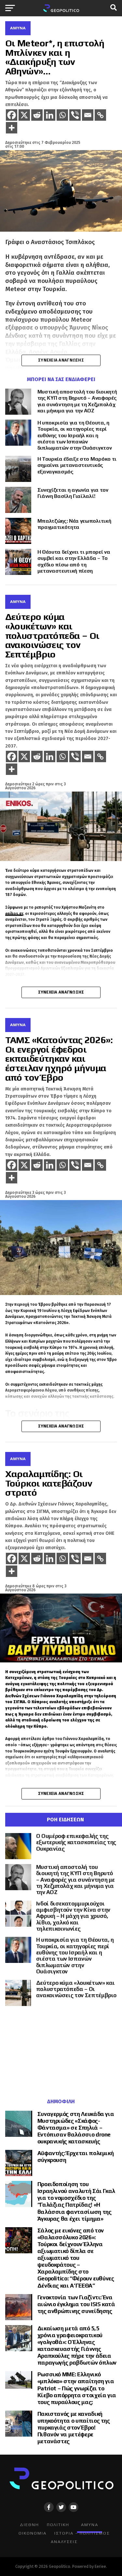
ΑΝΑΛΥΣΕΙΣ (64, 2542)
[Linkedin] (50, 115)
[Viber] (75, 115)
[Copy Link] (100, 115)
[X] (24, 115)
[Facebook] (12, 115)
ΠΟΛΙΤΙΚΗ (58, 2525)
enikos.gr (14, 914)
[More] (12, 128)
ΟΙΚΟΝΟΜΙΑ (33, 2533)
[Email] (88, 115)
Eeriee (100, 2566)
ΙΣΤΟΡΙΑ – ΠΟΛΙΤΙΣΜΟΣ (82, 2533)
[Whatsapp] (62, 115)
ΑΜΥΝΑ (90, 2525)
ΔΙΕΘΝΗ (29, 2525)
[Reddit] (37, 115)
